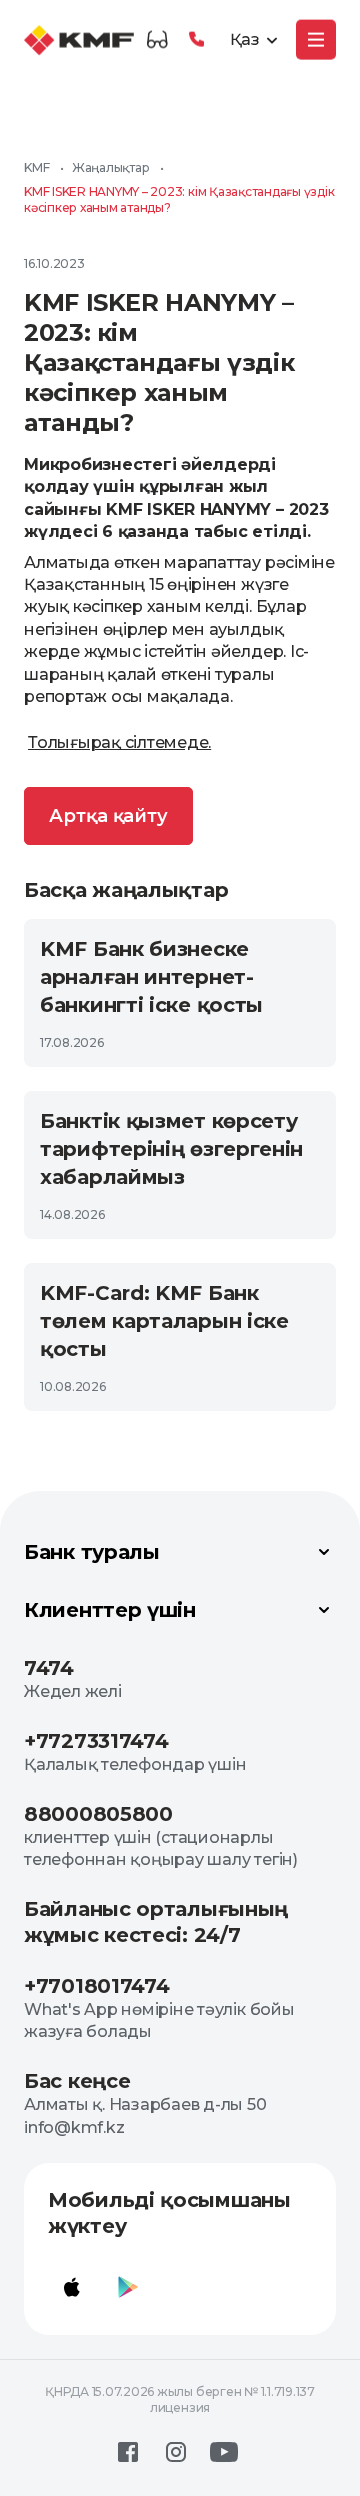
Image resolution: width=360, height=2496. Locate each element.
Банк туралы (92, 1552)
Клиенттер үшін (110, 1610)
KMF (36, 167)
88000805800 (98, 1814)
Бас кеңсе (77, 2081)
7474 (49, 1668)
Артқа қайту (108, 816)
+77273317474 (96, 1741)
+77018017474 (96, 1986)
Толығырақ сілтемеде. (119, 742)
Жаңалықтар (111, 167)
